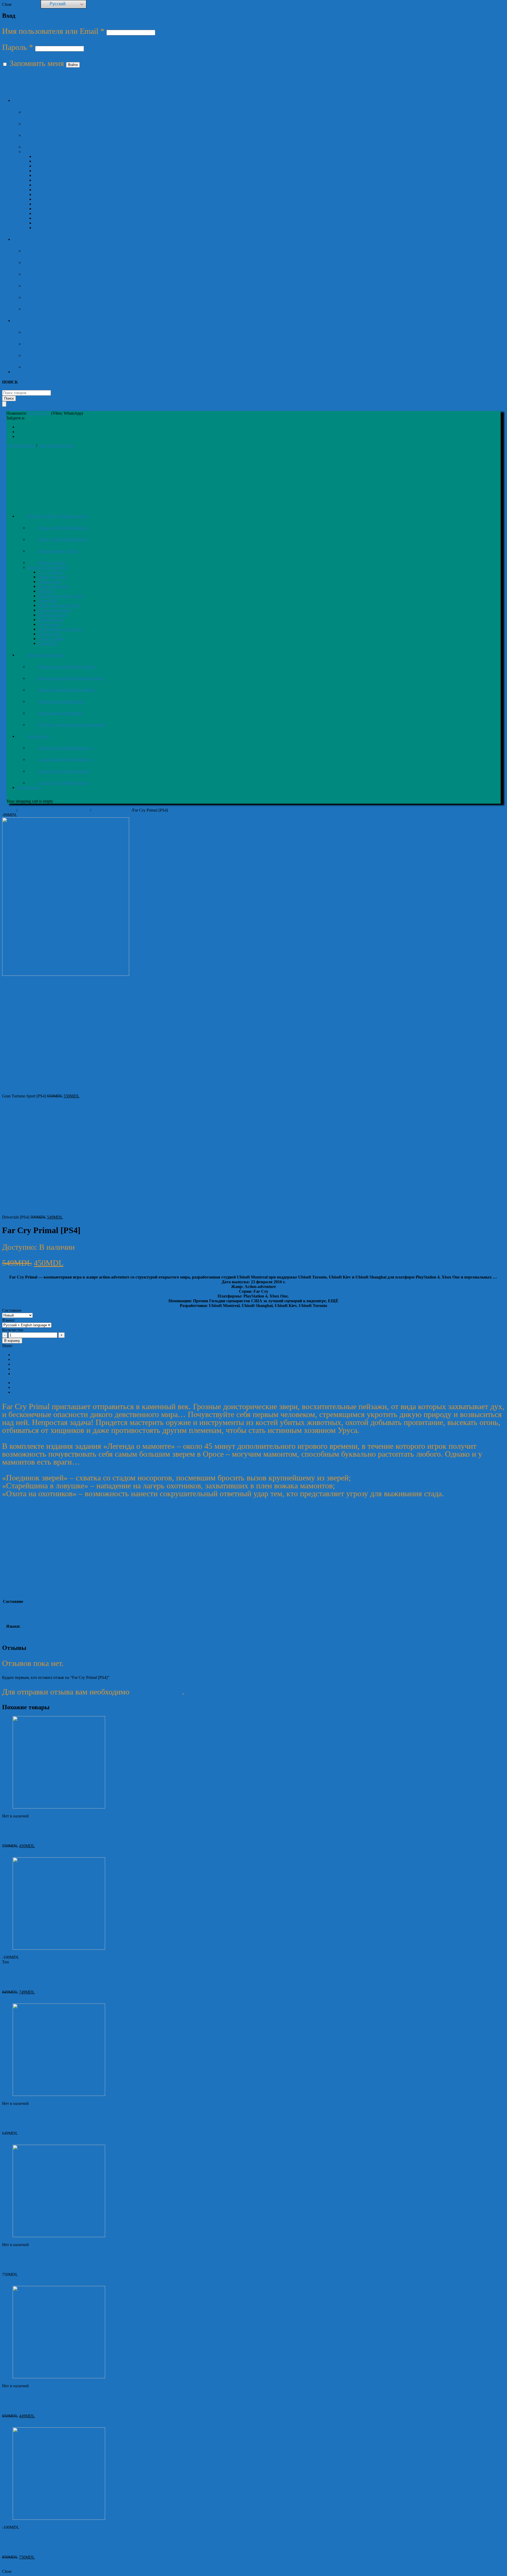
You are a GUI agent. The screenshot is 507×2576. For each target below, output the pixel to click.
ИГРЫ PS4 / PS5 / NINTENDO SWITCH (54, 810)
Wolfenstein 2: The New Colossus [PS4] (44, 2123)
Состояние (12, 1310)
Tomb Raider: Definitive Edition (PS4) (44, 1836)
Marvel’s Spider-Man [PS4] (32, 2547)
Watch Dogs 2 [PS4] (24, 2406)
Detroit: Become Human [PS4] (35, 1982)
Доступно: (20, 1247)
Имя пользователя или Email (53, 31)
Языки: (9, 1320)
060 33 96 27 (39, 413)
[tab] (259, 1383)
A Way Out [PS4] (21, 2264)
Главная (9, 810)
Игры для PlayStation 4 (111, 810)
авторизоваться (157, 1692)
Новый (36, 1601)
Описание (22, 1383)
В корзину (12, 1341)
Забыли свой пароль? (38, 79)
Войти (73, 65)
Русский (57, 4)
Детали (19, 1387)
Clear (56, 1325)
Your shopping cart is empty (30, 801)
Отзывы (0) (23, 1392)
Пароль (18, 47)
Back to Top (12, 2567)
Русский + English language (70, 1626)
